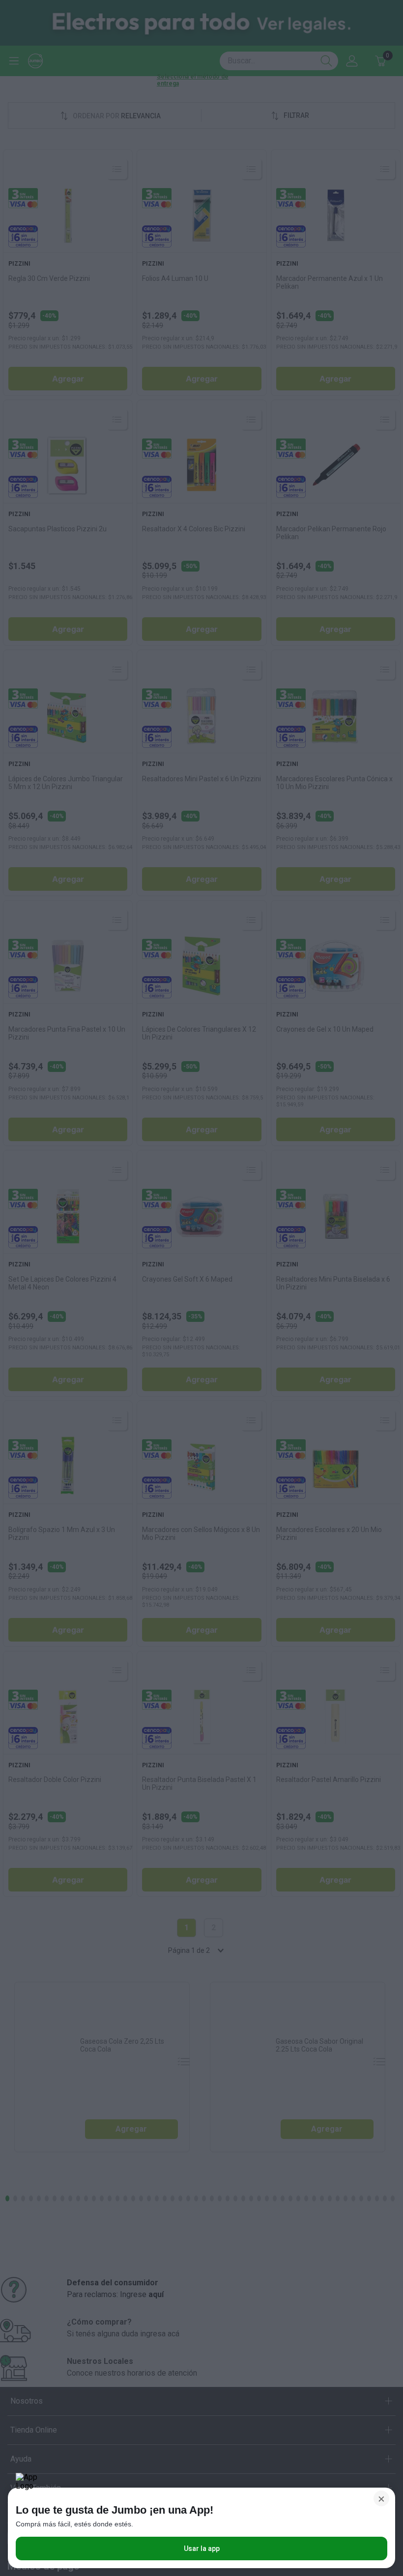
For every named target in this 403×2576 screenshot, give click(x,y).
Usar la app (202, 2549)
